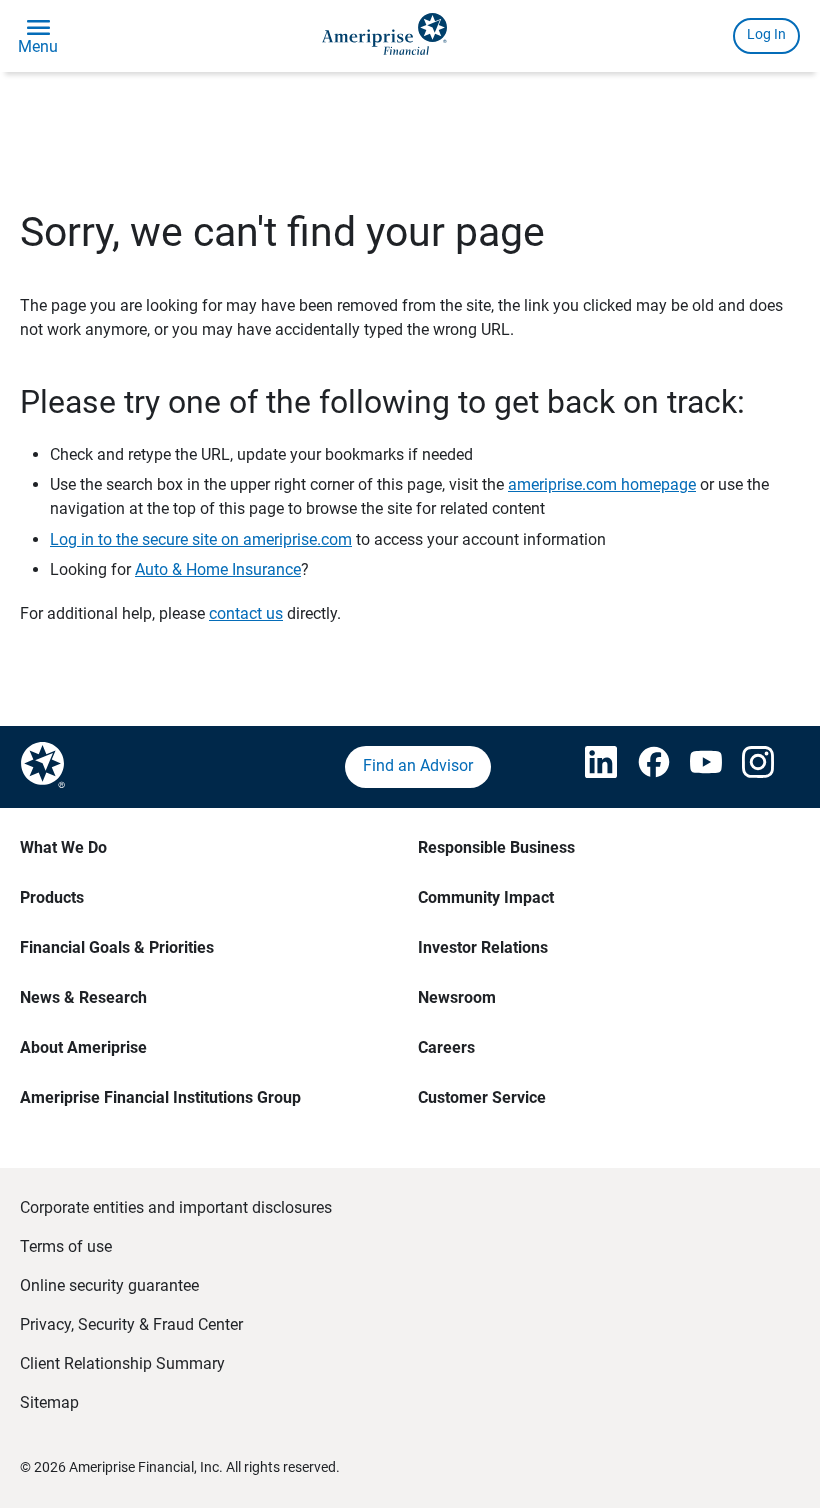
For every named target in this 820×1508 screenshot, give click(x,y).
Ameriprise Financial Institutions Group (160, 1097)
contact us (246, 613)
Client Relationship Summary (122, 1363)
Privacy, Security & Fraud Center (131, 1324)
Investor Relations (483, 947)
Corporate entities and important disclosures (176, 1207)
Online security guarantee (109, 1285)
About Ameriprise (83, 1047)
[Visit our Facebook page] (644, 767)
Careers (446, 1047)
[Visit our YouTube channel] (696, 767)
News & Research (83, 997)
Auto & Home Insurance (218, 569)
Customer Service (482, 1097)
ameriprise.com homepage (602, 484)
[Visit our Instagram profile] (748, 767)
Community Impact (486, 897)
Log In (766, 34)
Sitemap (49, 1402)
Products (52, 897)
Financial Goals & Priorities (117, 947)
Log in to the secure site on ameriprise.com (201, 539)
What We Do (63, 847)
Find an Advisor (418, 765)
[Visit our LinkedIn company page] (591, 767)
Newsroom (457, 997)
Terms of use (66, 1246)
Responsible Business (496, 847)
